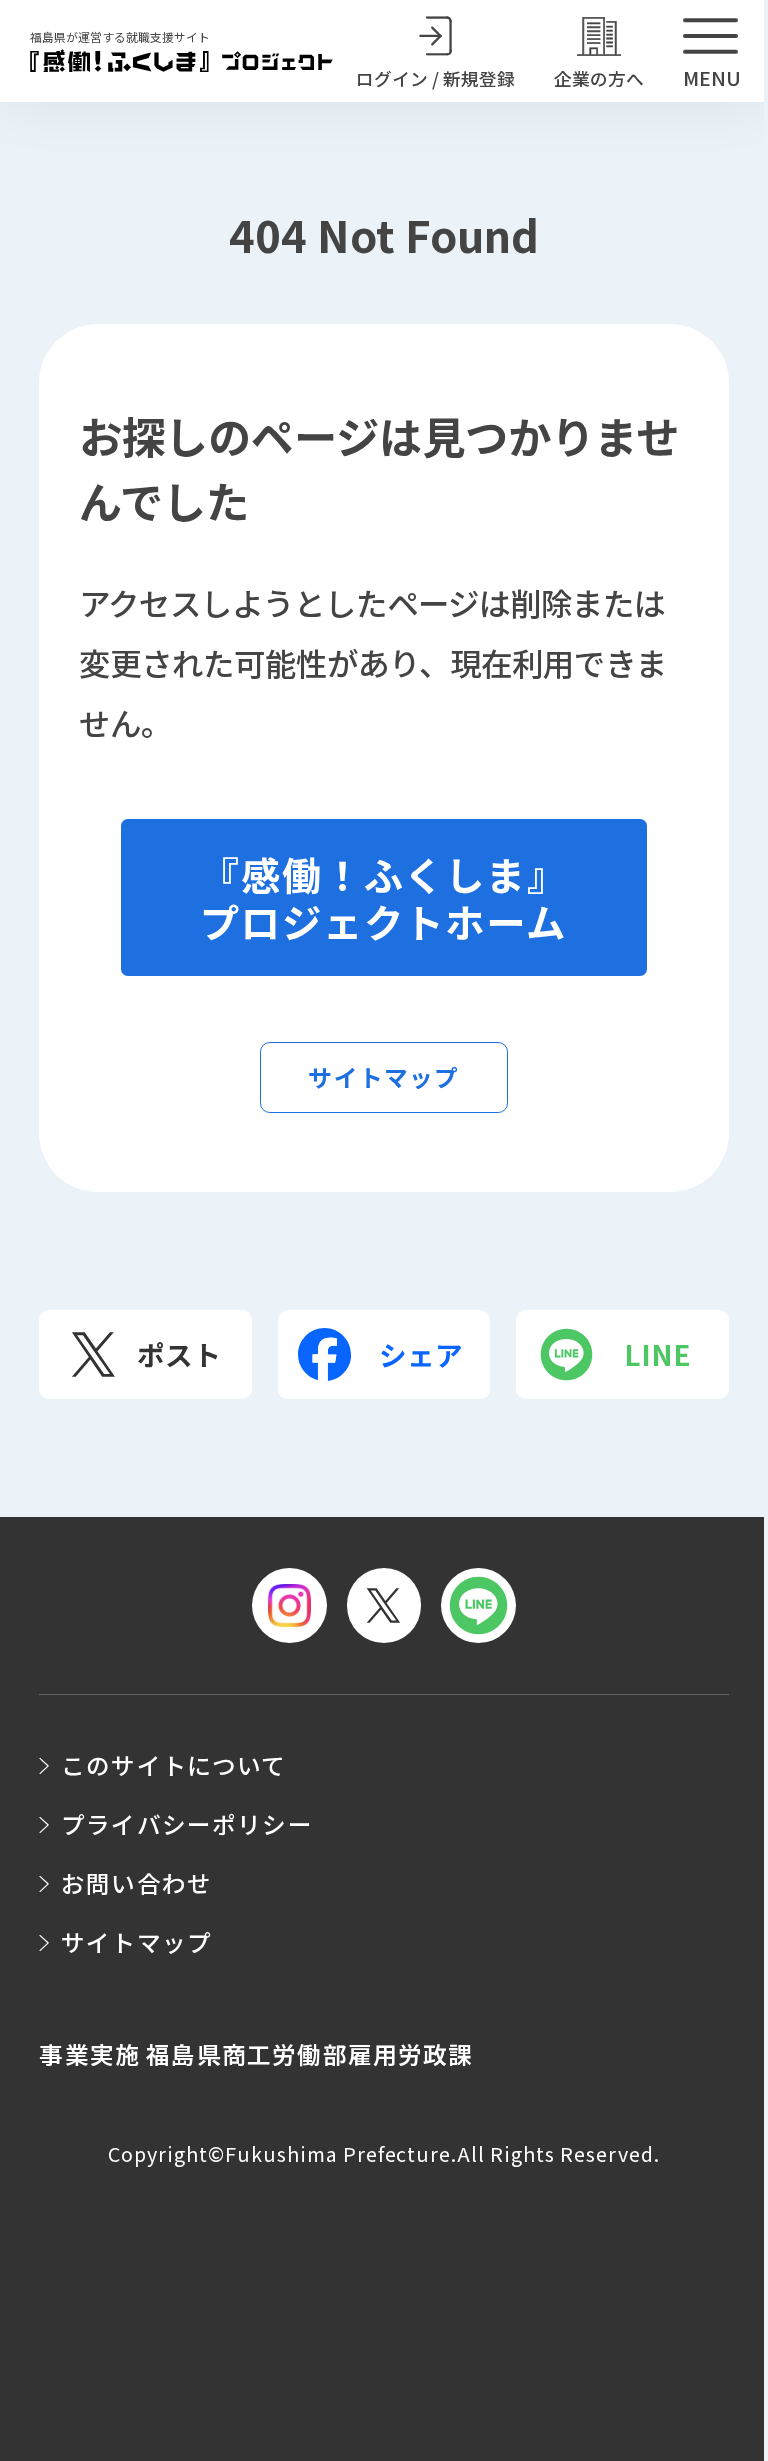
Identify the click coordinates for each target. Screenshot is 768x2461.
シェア (421, 1354)
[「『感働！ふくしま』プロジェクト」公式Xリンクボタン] (384, 1605)
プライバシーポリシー (187, 1824)
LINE (657, 1354)
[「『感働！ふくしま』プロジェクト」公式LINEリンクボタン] (478, 1605)
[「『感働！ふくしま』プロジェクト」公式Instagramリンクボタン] (289, 1605)
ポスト (179, 1354)
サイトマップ (383, 1077)
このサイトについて (174, 1765)
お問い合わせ (136, 1883)
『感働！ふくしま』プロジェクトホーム (384, 897)
